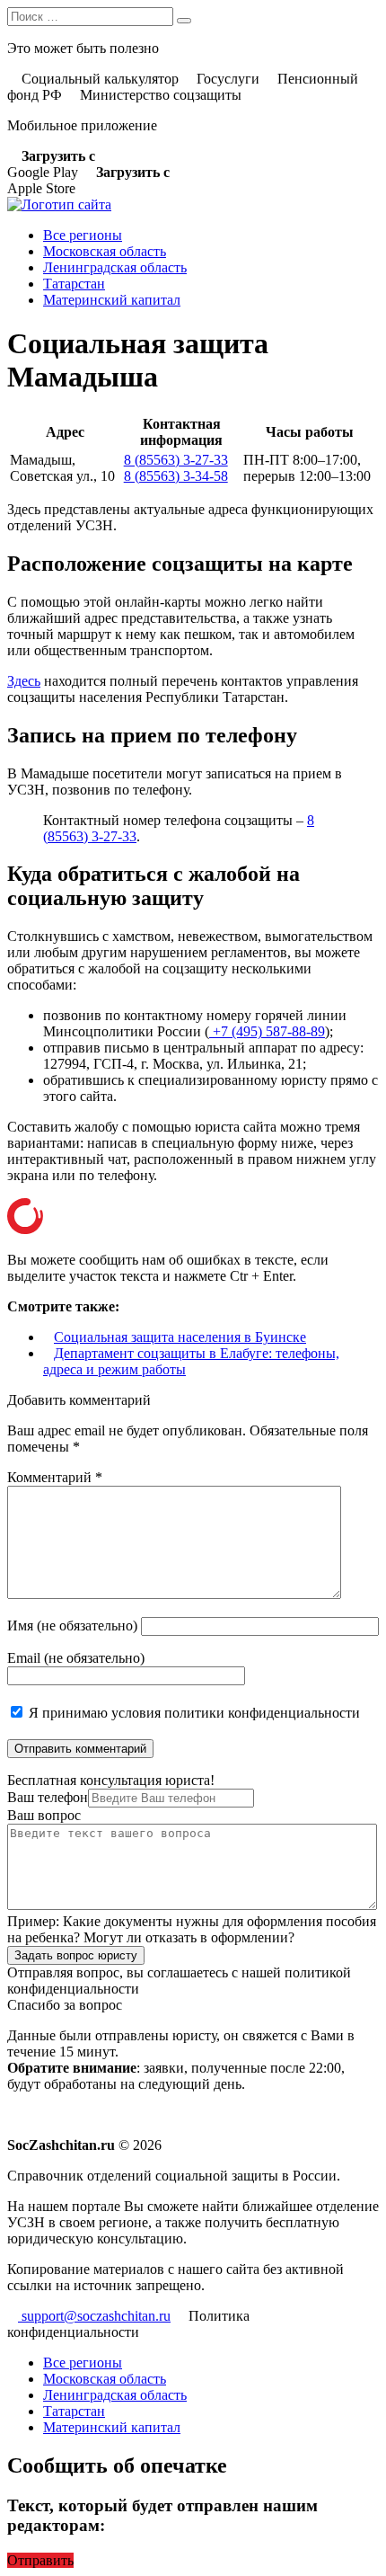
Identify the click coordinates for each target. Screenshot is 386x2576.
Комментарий (55, 1477)
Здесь (24, 681)
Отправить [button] (40, 2560)
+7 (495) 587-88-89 (267, 1031)
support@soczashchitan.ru (94, 2316)
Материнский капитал (112, 300)
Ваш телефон (48, 1797)
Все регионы (83, 235)
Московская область (105, 251)
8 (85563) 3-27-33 (176, 460)
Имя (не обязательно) (72, 1626)
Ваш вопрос (44, 1815)
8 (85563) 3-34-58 (176, 476)
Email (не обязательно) (76, 1658)
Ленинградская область (115, 267)
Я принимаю (193, 1713)
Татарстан (74, 284)
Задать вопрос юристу (76, 1955)
